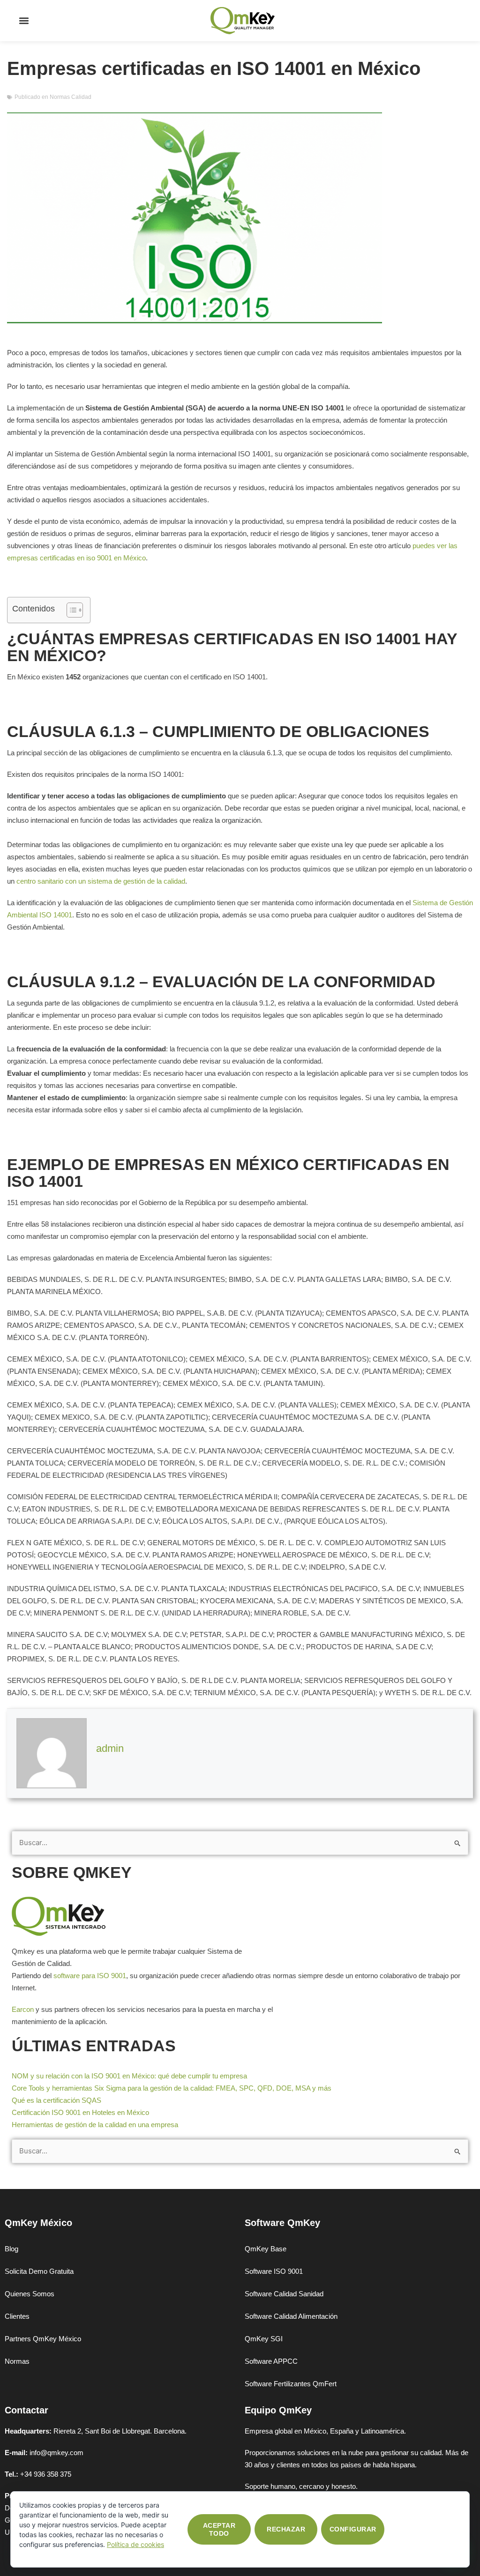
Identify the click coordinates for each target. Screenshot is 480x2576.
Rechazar (286, 2529)
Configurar (353, 2529)
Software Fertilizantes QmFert (291, 2384)
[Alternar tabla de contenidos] (70, 610)
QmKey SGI (264, 2339)
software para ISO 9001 (90, 1976)
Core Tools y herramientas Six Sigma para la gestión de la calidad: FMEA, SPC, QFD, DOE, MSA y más (172, 2088)
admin (110, 1748)
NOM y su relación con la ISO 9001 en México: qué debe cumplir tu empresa (129, 2076)
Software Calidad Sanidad (284, 2294)
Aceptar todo (219, 2529)
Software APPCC (271, 2361)
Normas (17, 2361)
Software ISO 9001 (274, 2271)
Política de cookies (135, 2544)
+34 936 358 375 (46, 2474)
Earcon (23, 2009)
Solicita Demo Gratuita (39, 2271)
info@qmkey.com (56, 2453)
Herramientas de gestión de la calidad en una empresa (95, 2125)
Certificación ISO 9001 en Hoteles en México (80, 2112)
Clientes (17, 2316)
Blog (11, 2249)
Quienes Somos (30, 2294)
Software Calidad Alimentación (291, 2316)
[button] (24, 21)
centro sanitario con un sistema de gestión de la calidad (101, 881)
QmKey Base (266, 2249)
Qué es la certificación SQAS (56, 2100)
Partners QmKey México (43, 2339)
